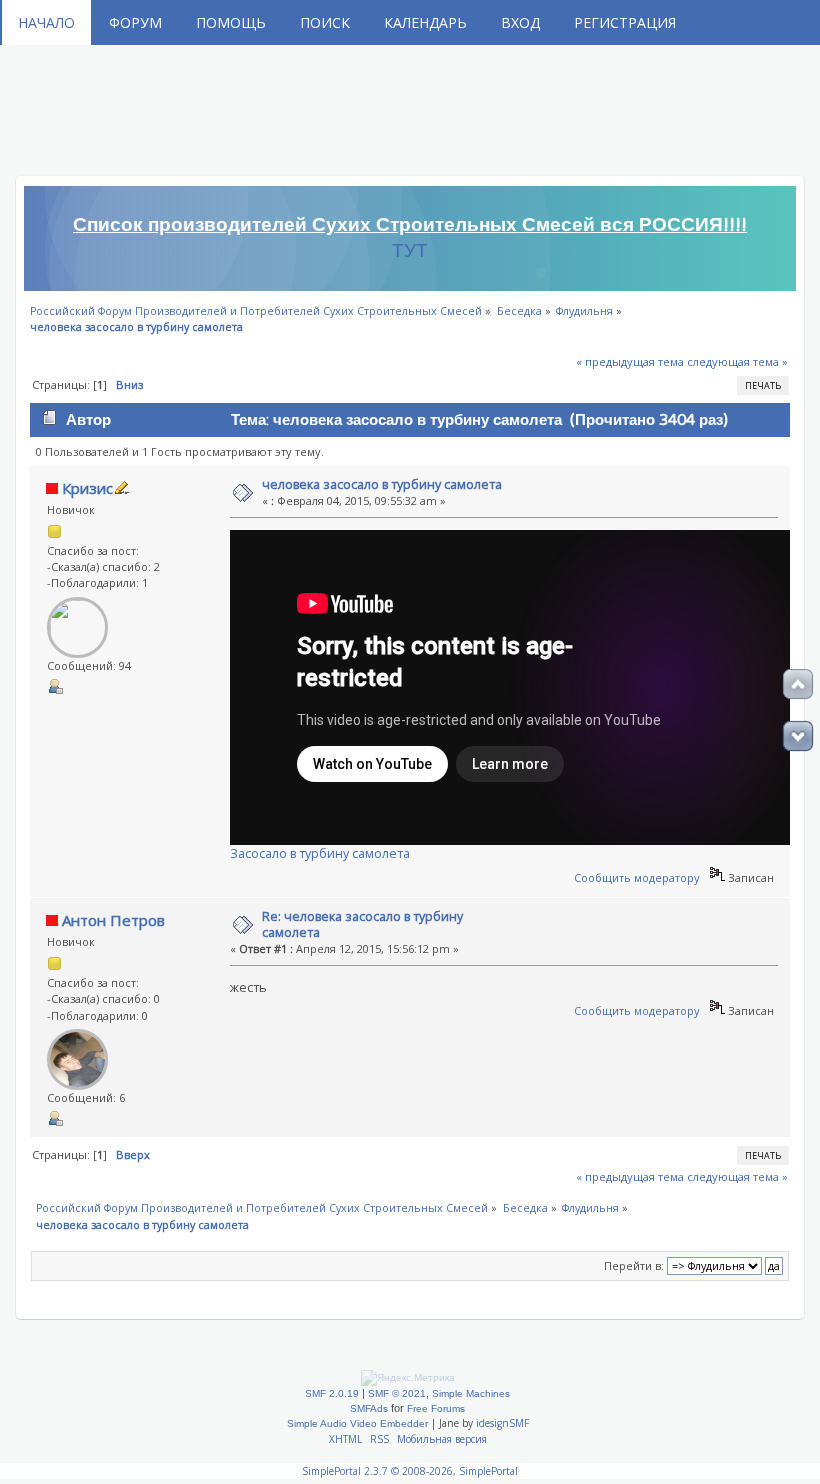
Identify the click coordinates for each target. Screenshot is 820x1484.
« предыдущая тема (630, 361)
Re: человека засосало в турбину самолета (362, 924)
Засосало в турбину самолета (320, 853)
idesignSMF (502, 1423)
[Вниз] (798, 736)
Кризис (87, 488)
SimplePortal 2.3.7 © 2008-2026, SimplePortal (410, 1471)
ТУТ (410, 251)
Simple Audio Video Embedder (357, 1423)
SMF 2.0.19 (332, 1393)
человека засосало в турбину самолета (382, 484)
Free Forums (436, 1408)
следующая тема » (737, 361)
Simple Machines (471, 1393)
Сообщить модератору (637, 877)
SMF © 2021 (397, 1393)
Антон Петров (113, 920)
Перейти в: (634, 1265)
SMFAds (369, 1408)
